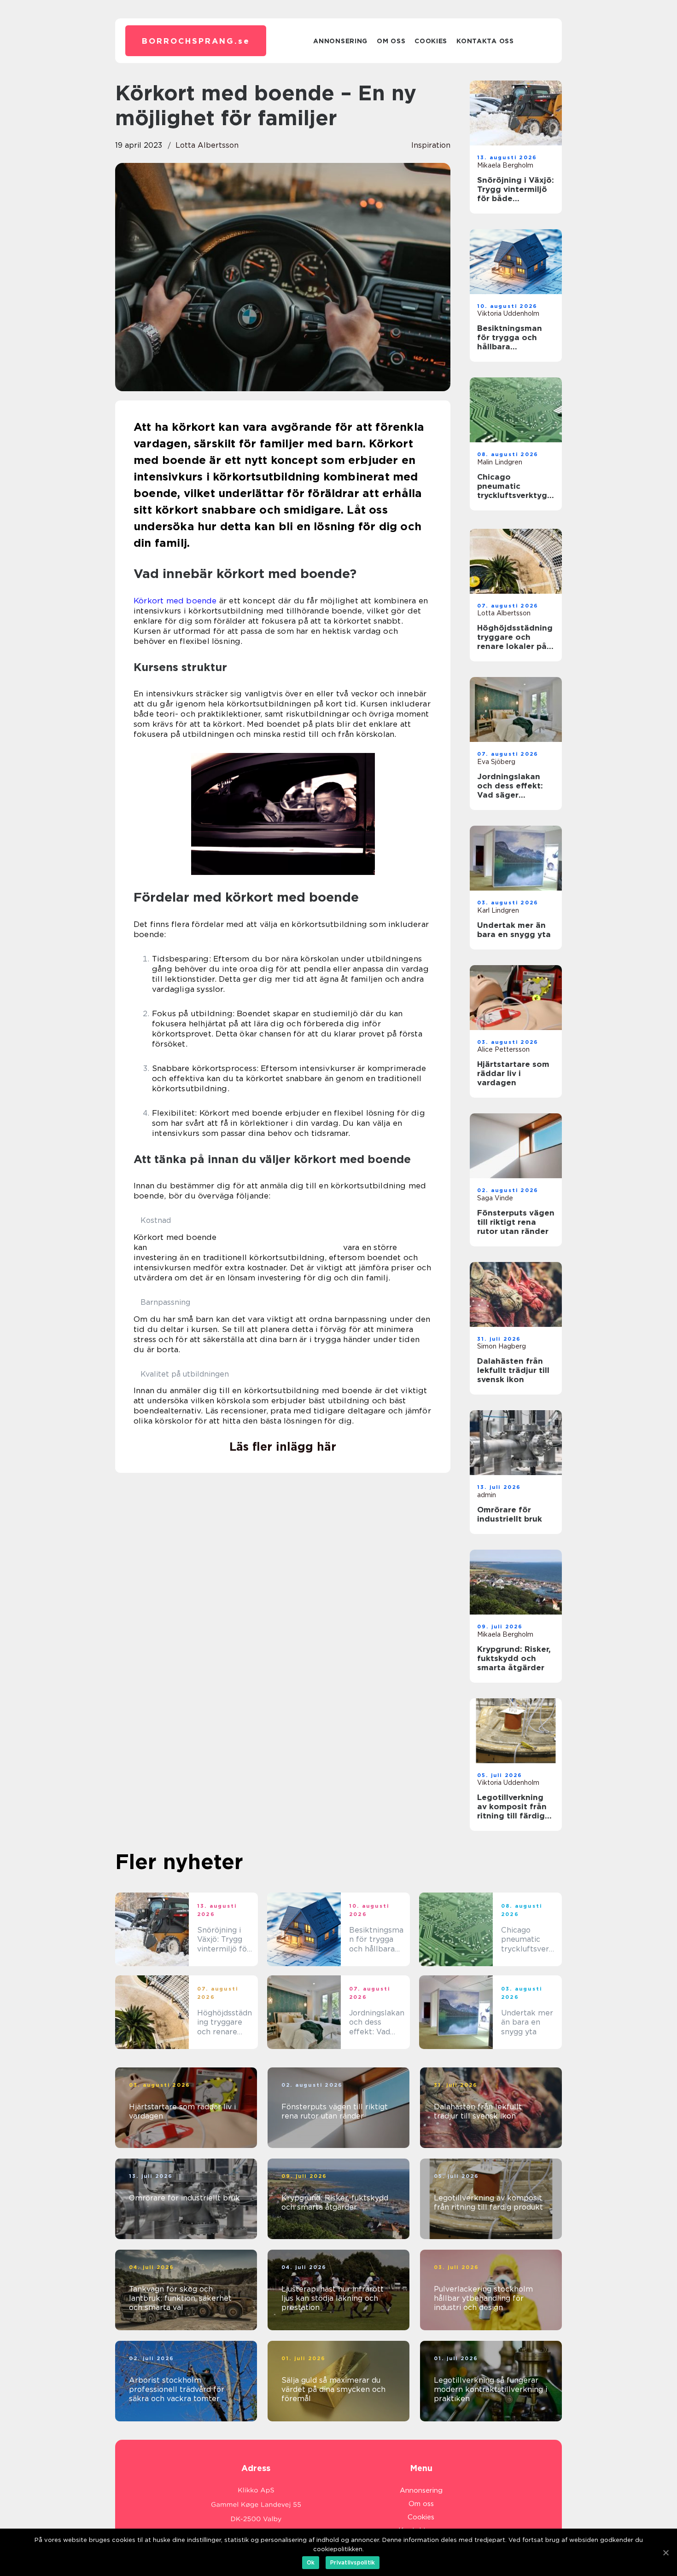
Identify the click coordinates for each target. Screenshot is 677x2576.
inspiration (431, 145)
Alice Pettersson (503, 1049)
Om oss (391, 41)
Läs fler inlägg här (283, 1447)
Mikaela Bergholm (505, 165)
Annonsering (340, 41)
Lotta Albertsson (207, 145)
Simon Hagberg (502, 1346)
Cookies (431, 41)
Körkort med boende (175, 601)
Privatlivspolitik (353, 2562)
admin (487, 1495)
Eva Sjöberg (496, 762)
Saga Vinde (495, 1198)
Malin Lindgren (500, 462)
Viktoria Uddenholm (508, 313)
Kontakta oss (485, 41)
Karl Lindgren (498, 910)
